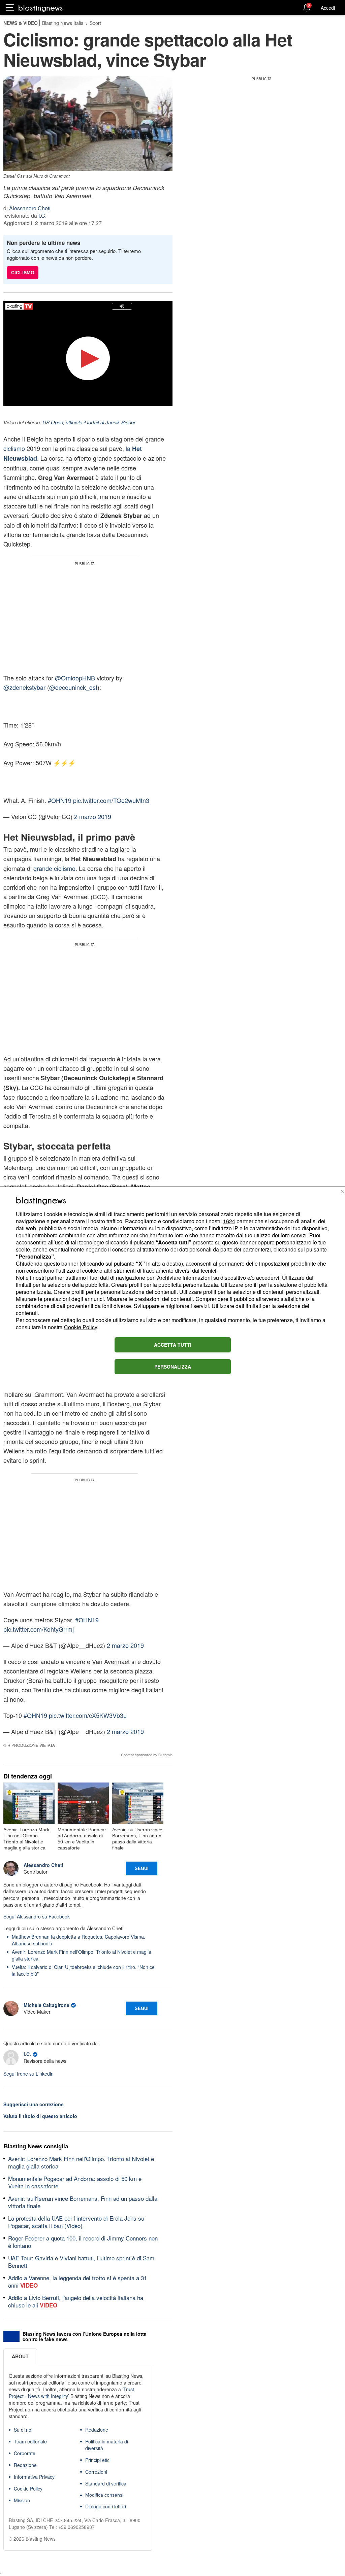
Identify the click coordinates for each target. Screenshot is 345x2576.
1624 (229, 1221)
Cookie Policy (81, 1327)
